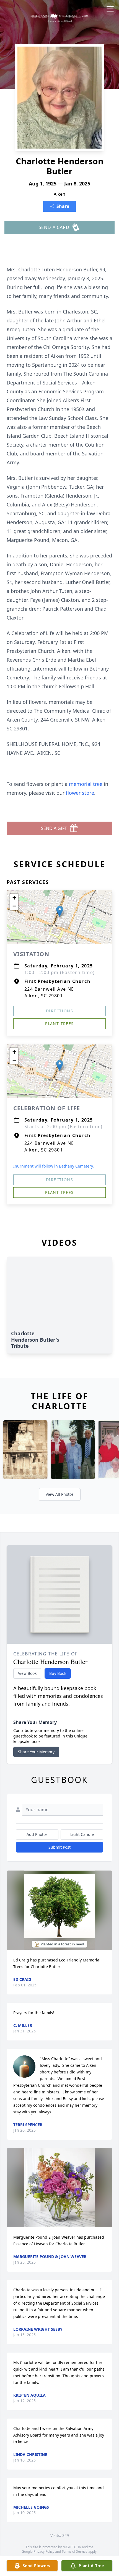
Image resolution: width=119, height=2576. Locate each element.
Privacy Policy (44, 2551)
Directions (59, 1011)
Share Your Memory (36, 1752)
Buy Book (58, 1673)
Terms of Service (75, 2551)
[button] (60, 911)
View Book (27, 1673)
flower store (80, 793)
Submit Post (59, 1847)
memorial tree (86, 784)
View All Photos (60, 1494)
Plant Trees (59, 1024)
